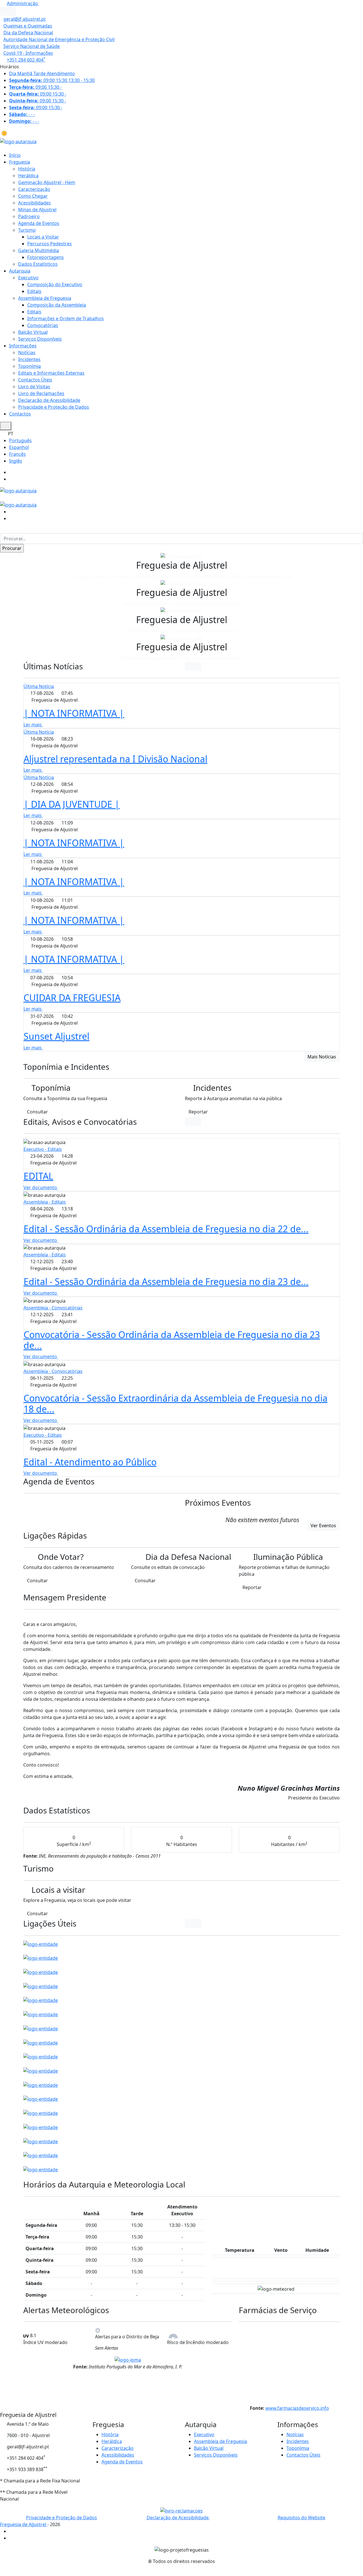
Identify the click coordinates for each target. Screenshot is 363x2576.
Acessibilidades (34, 203)
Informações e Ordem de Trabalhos (66, 318)
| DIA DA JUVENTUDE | (72, 804)
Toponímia (29, 366)
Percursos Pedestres (49, 244)
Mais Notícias (322, 1057)
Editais (34, 291)
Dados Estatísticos (38, 264)
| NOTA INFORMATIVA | (74, 713)
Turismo (27, 230)
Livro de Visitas (34, 387)
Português (20, 440)
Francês (17, 454)
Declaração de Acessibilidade (49, 400)
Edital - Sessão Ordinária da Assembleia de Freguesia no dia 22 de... (166, 1229)
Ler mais (33, 725)
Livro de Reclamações (41, 393)
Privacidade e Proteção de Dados (54, 407)
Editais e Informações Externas (51, 373)
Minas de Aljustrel (37, 210)
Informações (23, 346)
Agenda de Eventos (39, 223)
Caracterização (34, 189)
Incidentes (29, 359)
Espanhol (19, 447)
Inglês (16, 461)
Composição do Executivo (55, 284)
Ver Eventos (323, 1526)
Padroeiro (29, 216)
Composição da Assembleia (57, 305)
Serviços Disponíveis (40, 339)
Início (15, 155)
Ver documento (41, 1187)
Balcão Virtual (33, 332)
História (27, 169)
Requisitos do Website (301, 2518)
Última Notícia (39, 686)
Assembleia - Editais (45, 1202)
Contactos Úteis (35, 380)
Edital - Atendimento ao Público (90, 1462)
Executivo (28, 278)
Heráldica (28, 176)
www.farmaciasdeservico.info (297, 2408)
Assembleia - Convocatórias (53, 1308)
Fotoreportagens (46, 257)
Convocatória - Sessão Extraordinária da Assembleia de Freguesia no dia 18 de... (176, 1403)
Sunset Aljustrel (56, 1036)
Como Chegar (33, 196)
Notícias (27, 353)
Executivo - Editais (43, 1149)
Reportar (198, 1112)
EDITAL (38, 1176)
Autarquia (20, 271)
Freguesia (20, 162)
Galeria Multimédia (39, 250)
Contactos (20, 414)
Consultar (37, 1112)
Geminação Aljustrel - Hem (47, 182)
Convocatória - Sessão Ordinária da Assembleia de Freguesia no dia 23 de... (172, 1340)
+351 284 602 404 (26, 60)
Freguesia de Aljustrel (24, 2524)
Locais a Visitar (43, 237)
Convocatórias (43, 325)
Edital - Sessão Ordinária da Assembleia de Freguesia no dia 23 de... (166, 1281)
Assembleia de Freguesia (45, 298)
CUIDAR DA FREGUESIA (72, 998)
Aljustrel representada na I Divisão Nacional (115, 759)
